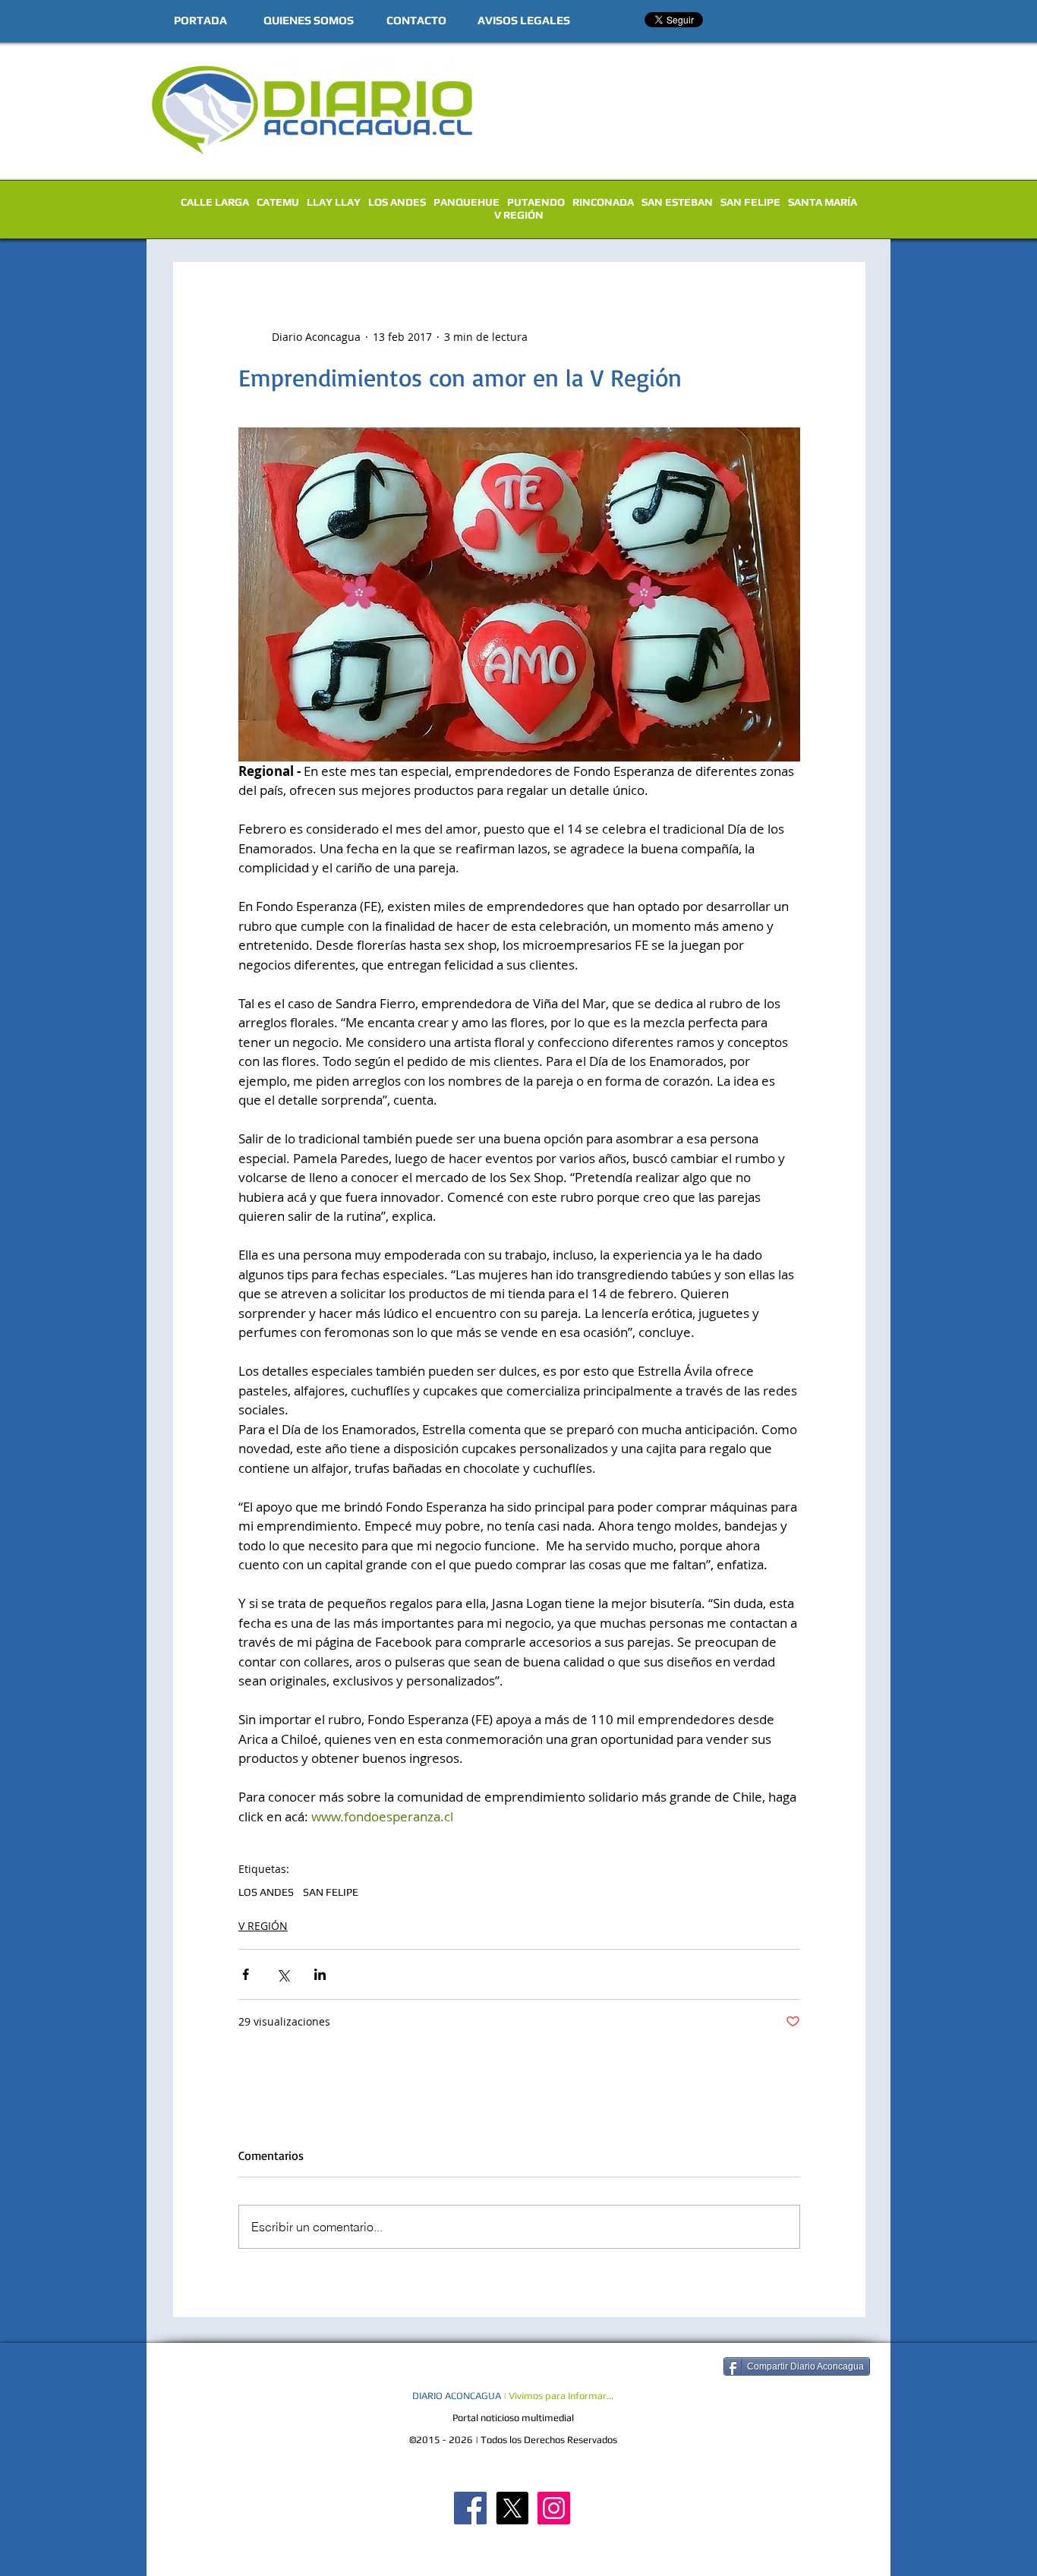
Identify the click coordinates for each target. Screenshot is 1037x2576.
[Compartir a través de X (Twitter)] (283, 1974)
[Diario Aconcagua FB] (470, 2508)
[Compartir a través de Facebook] (246, 1974)
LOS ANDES (397, 202)
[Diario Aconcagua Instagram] (554, 2508)
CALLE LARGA (215, 202)
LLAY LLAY (334, 202)
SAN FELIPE (750, 202)
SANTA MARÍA (823, 202)
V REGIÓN (519, 215)
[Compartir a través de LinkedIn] (320, 1974)
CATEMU (278, 202)
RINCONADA (603, 202)
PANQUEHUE (466, 202)
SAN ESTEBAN (677, 202)
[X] (512, 2508)
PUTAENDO (536, 202)
